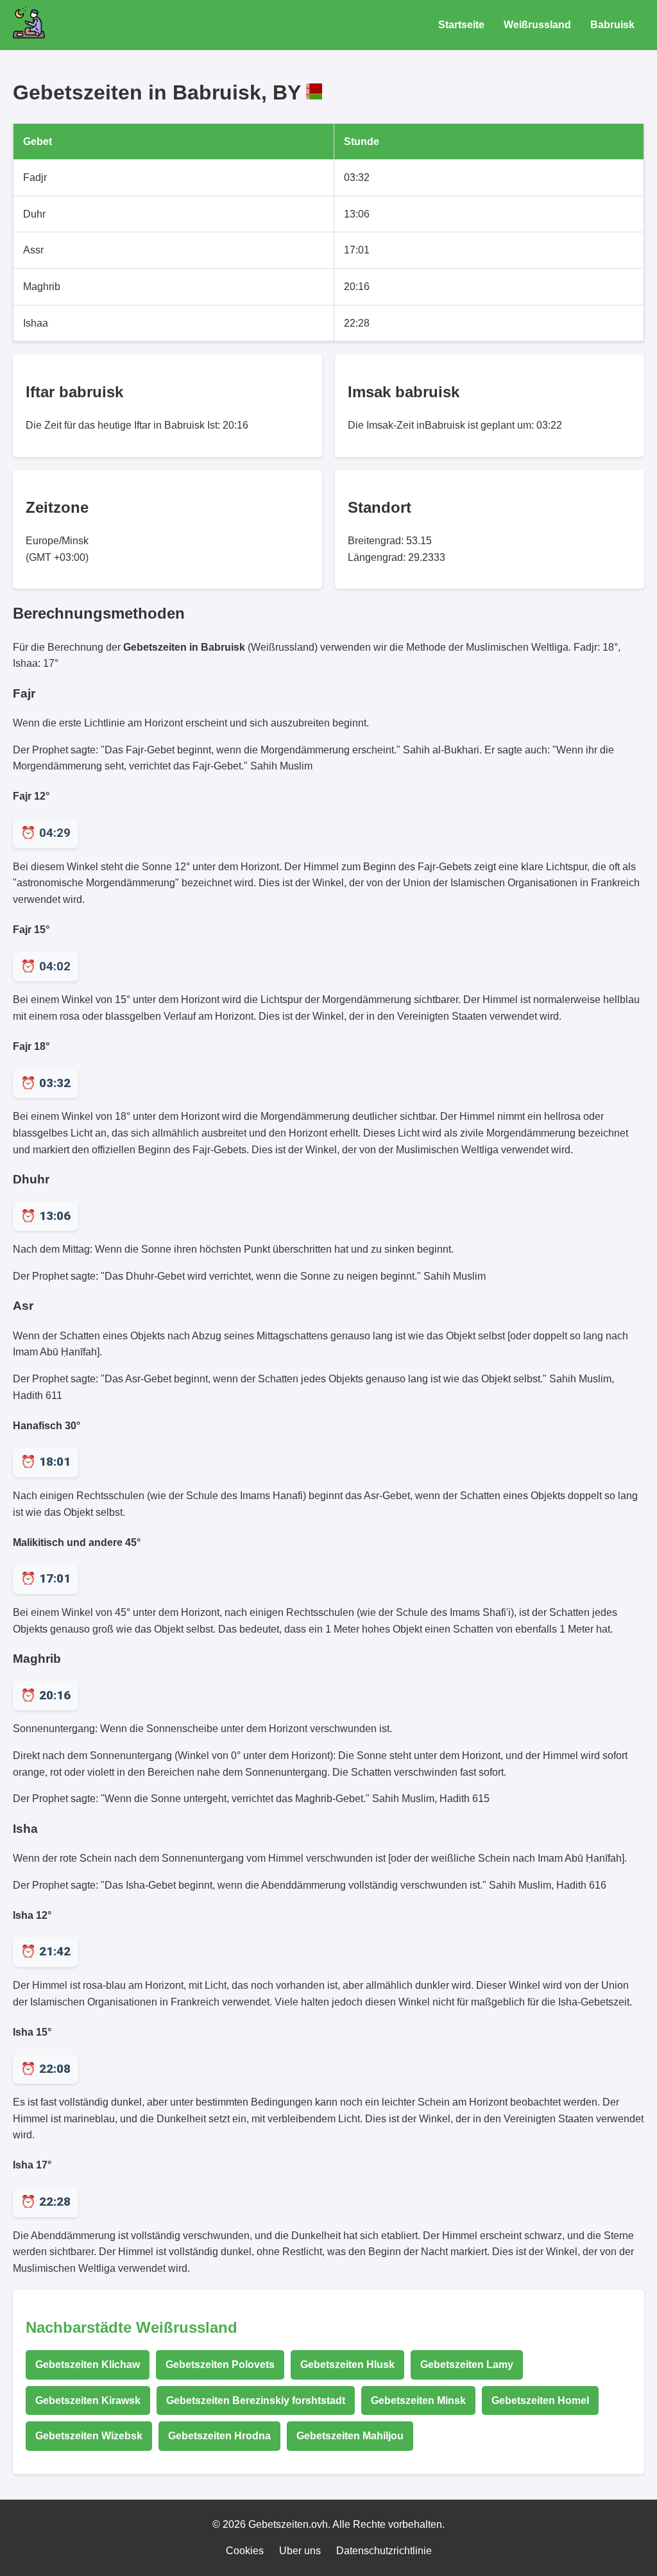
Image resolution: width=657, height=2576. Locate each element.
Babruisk (612, 25)
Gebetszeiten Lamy (467, 2365)
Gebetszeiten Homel (540, 2400)
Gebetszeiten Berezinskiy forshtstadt (256, 2400)
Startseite (461, 25)
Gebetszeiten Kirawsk (88, 2400)
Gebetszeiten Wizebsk (89, 2436)
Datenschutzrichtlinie (384, 2551)
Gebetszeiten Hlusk (347, 2365)
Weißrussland (537, 25)
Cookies (245, 2551)
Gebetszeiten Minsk (418, 2400)
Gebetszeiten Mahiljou (350, 2436)
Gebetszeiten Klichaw (88, 2365)
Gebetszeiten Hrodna (219, 2436)
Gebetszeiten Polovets (220, 2365)
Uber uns (300, 2551)
